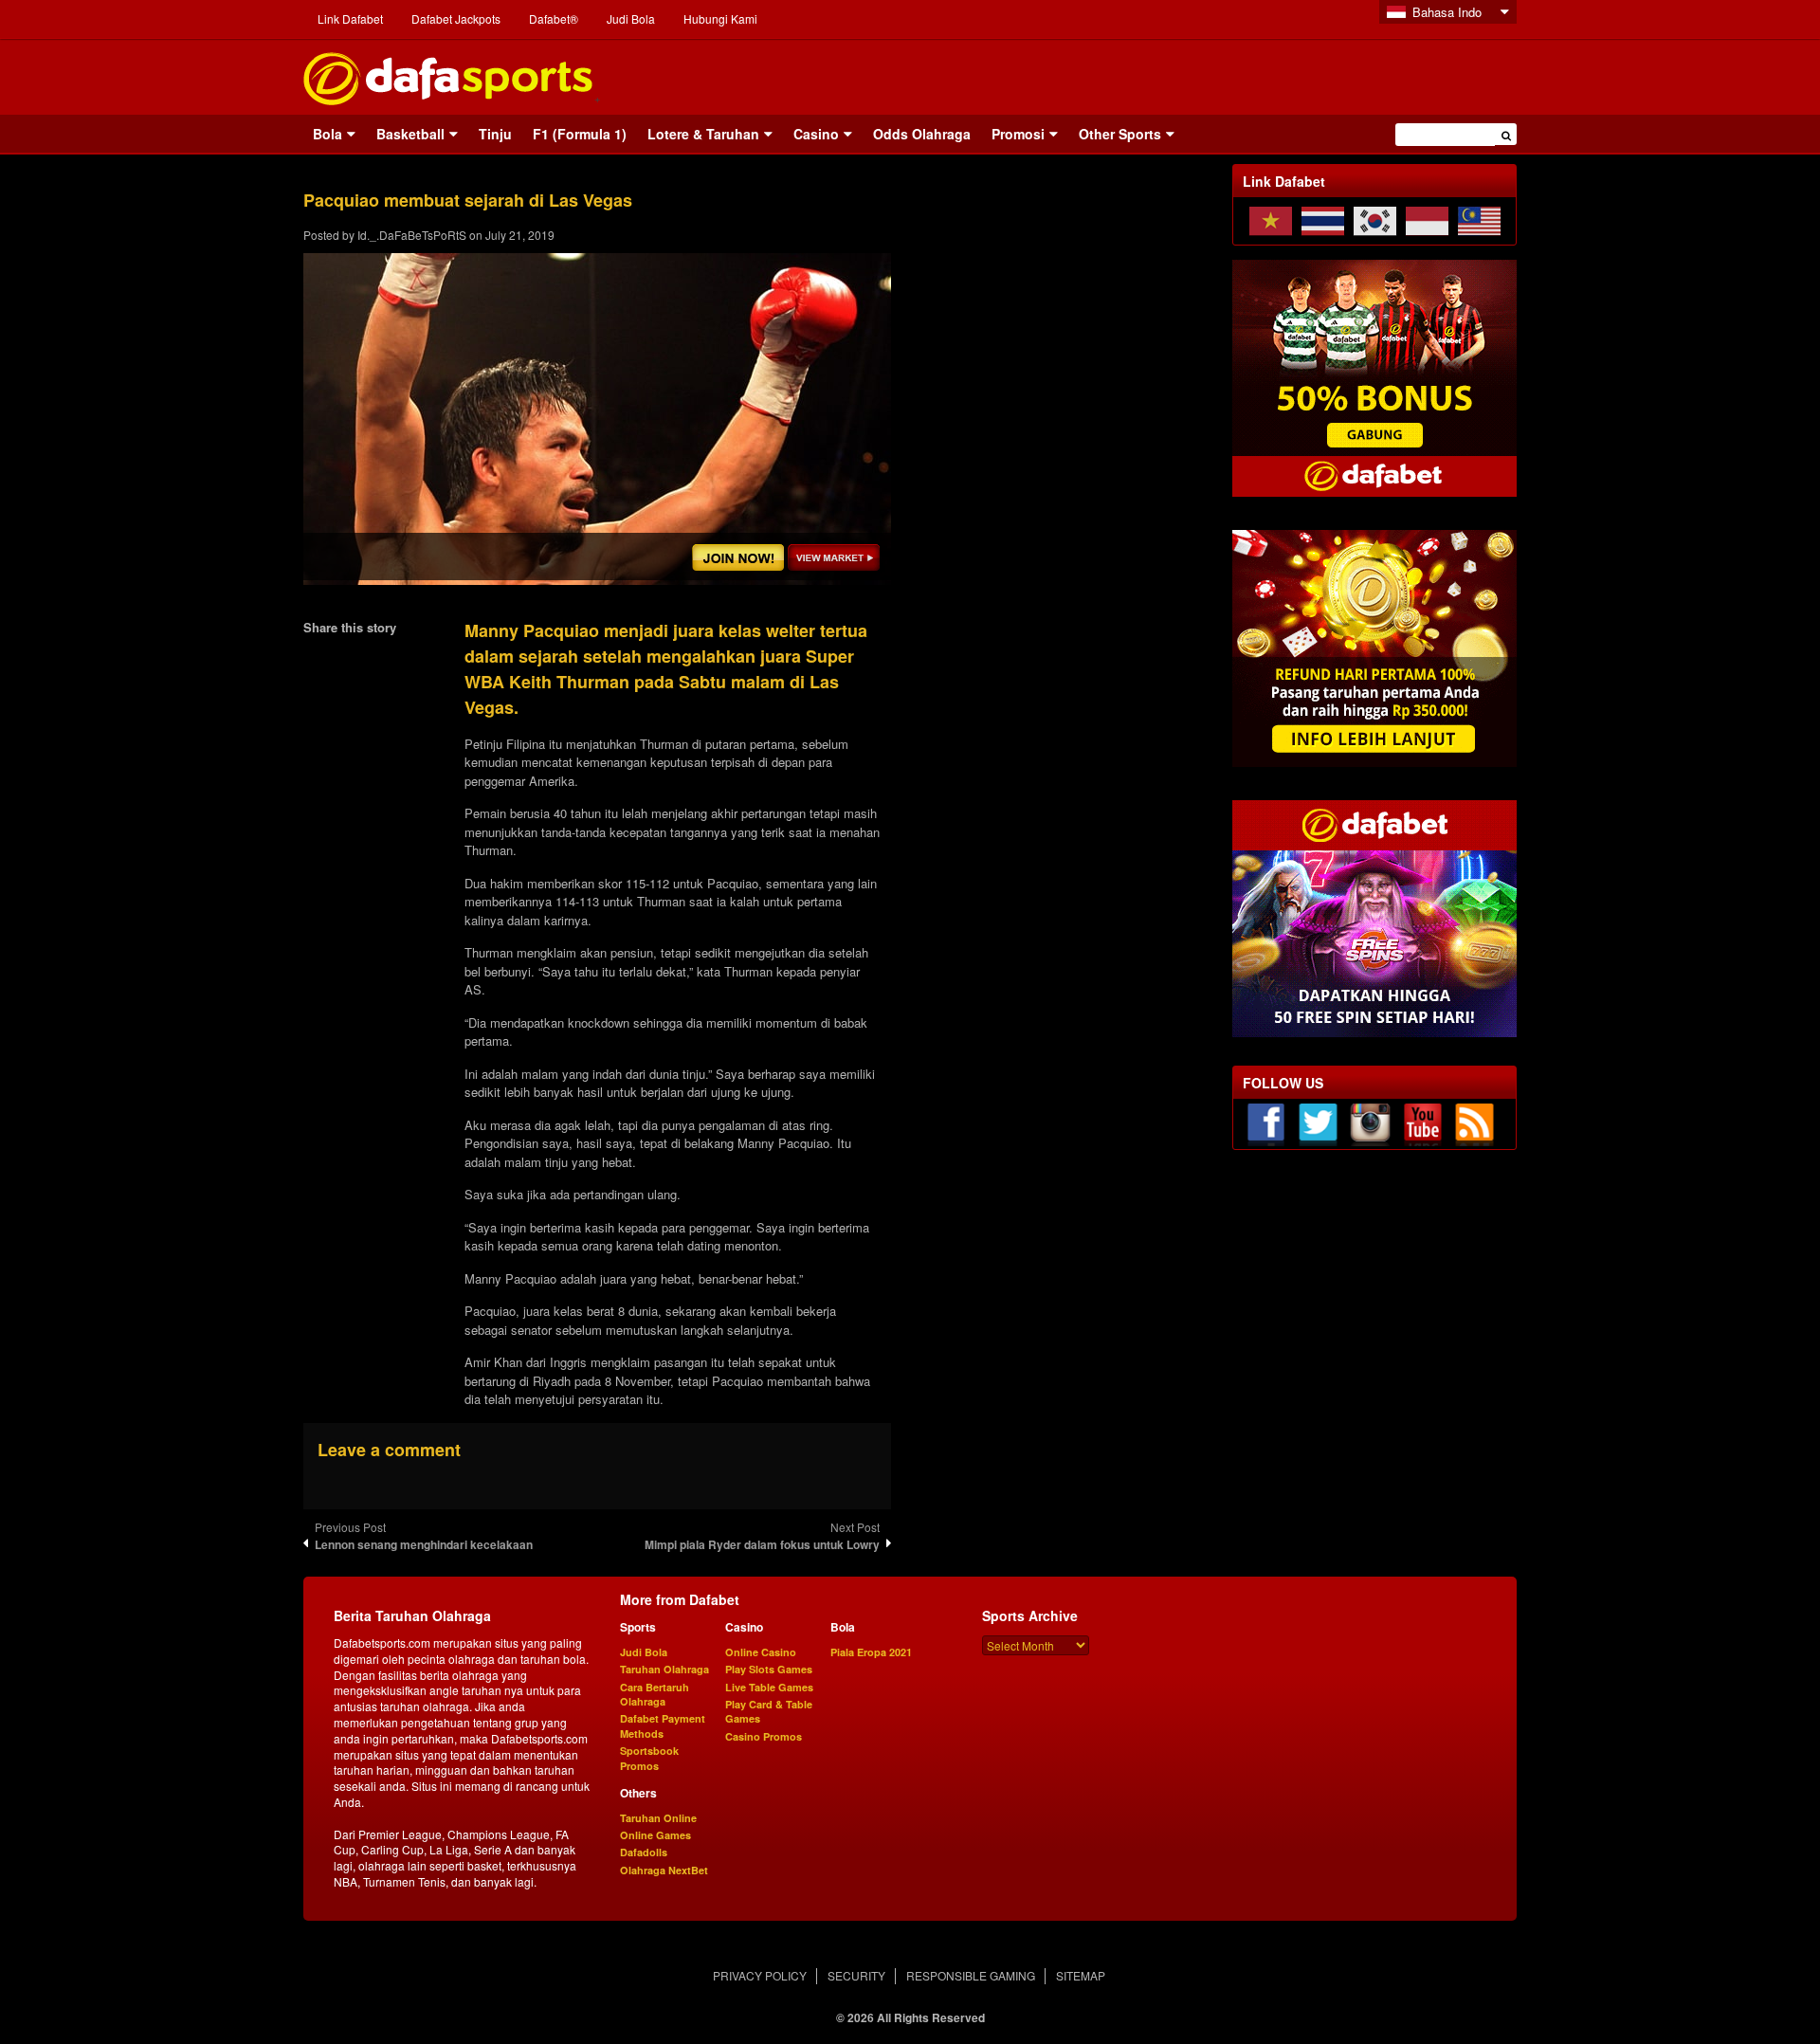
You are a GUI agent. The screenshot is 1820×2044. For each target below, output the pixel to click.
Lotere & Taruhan (703, 134)
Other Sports (1120, 134)
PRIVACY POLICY (760, 1975)
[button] (1506, 134)
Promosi (1018, 134)
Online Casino (761, 1652)
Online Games (655, 1835)
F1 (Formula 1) (580, 134)
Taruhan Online (658, 1818)
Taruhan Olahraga (664, 1669)
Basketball (410, 134)
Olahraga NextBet (664, 1870)
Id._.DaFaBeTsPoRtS (412, 235)
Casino (816, 134)
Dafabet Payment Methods (663, 1725)
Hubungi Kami (720, 18)
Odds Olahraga (922, 134)
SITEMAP (1081, 1975)
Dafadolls (644, 1852)
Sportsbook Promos (649, 1758)
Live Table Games (769, 1687)
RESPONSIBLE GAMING (971, 1975)
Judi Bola (631, 18)
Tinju (495, 134)
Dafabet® (554, 18)
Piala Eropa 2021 (871, 1652)
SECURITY (856, 1975)
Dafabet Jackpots (456, 18)
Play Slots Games (769, 1669)
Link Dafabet (350, 18)
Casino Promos (764, 1736)
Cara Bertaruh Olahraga (655, 1694)
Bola (328, 134)
